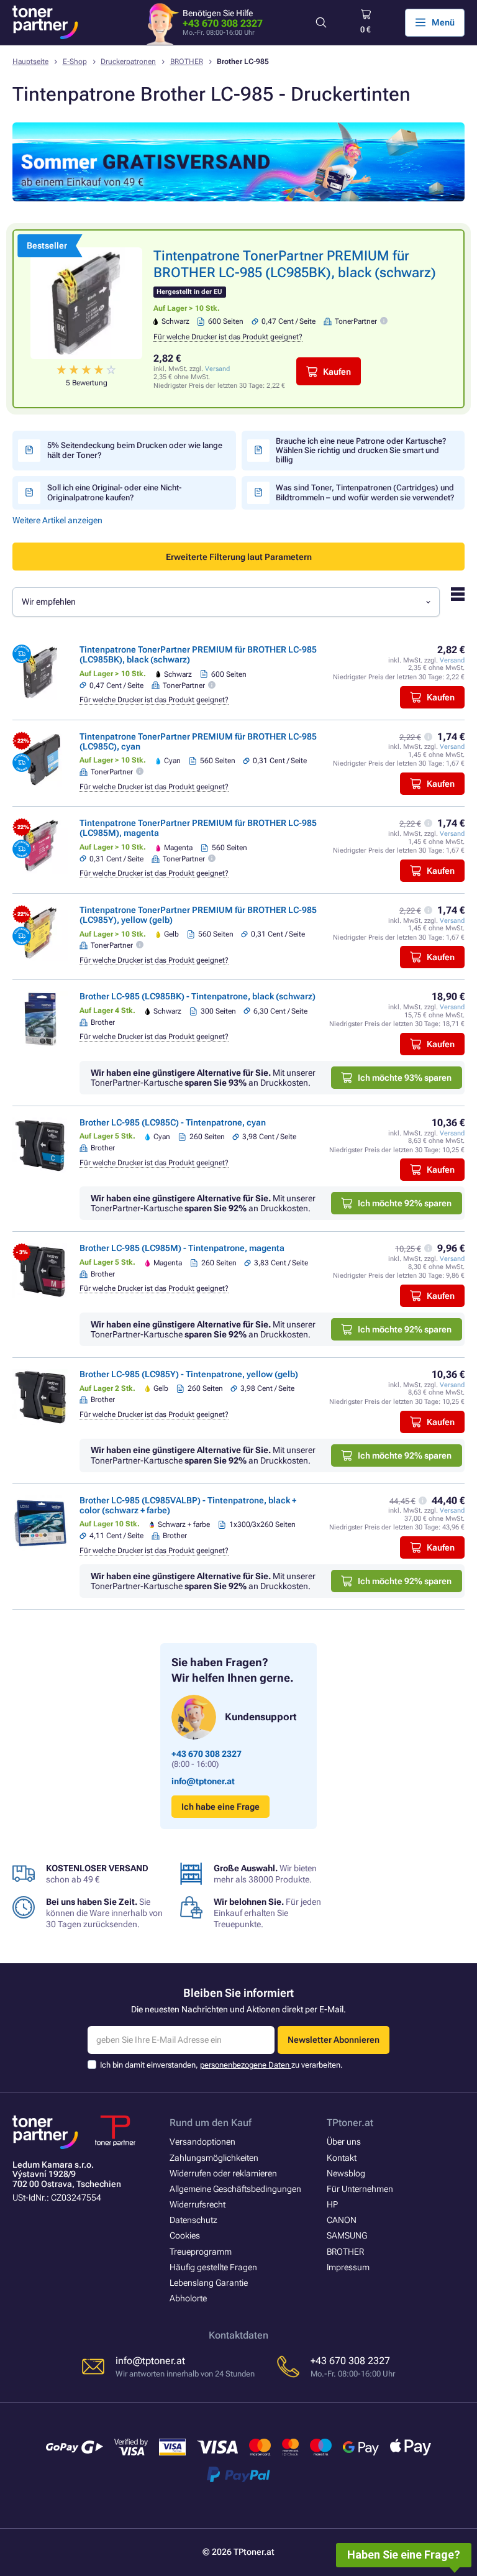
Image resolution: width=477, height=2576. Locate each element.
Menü (443, 22)
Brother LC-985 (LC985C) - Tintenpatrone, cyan (173, 1122)
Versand (217, 369)
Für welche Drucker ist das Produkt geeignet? (228, 337)
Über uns (344, 2142)
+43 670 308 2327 (223, 23)
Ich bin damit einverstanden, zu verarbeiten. (221, 2065)
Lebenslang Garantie (209, 2283)
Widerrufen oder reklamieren (223, 2173)
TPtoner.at (350, 2123)
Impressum (348, 2267)
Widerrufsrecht (198, 2204)
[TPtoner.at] (45, 22)
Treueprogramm (201, 2252)
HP (332, 2204)
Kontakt (342, 2158)
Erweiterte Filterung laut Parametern (239, 557)
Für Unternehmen (360, 2189)
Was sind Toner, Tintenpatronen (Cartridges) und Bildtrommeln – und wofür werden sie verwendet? (365, 492)
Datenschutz (193, 2220)
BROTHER (187, 62)
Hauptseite (30, 62)
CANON (342, 2220)
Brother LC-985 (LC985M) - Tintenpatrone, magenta (182, 1248)
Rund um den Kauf (211, 2123)
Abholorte (188, 2298)
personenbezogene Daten (246, 2065)
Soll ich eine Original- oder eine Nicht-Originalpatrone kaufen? (114, 492)
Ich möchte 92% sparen (405, 1203)
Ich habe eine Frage (220, 1807)
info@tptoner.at (203, 1781)
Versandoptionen (202, 2142)
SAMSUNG (347, 2235)
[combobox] (226, 602)
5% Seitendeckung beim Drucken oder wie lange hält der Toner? (135, 450)
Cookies (185, 2235)
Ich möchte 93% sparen (405, 1078)
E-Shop (75, 62)
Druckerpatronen (128, 62)
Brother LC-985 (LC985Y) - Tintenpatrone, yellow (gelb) (189, 1374)
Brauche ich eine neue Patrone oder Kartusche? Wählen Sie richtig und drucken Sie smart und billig (361, 451)
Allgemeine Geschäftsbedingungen (235, 2189)
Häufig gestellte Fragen (213, 2267)
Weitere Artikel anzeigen (57, 520)
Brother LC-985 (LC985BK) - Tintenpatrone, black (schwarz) (198, 996)
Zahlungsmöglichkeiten (214, 2158)
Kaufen (337, 372)
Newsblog (346, 2173)
